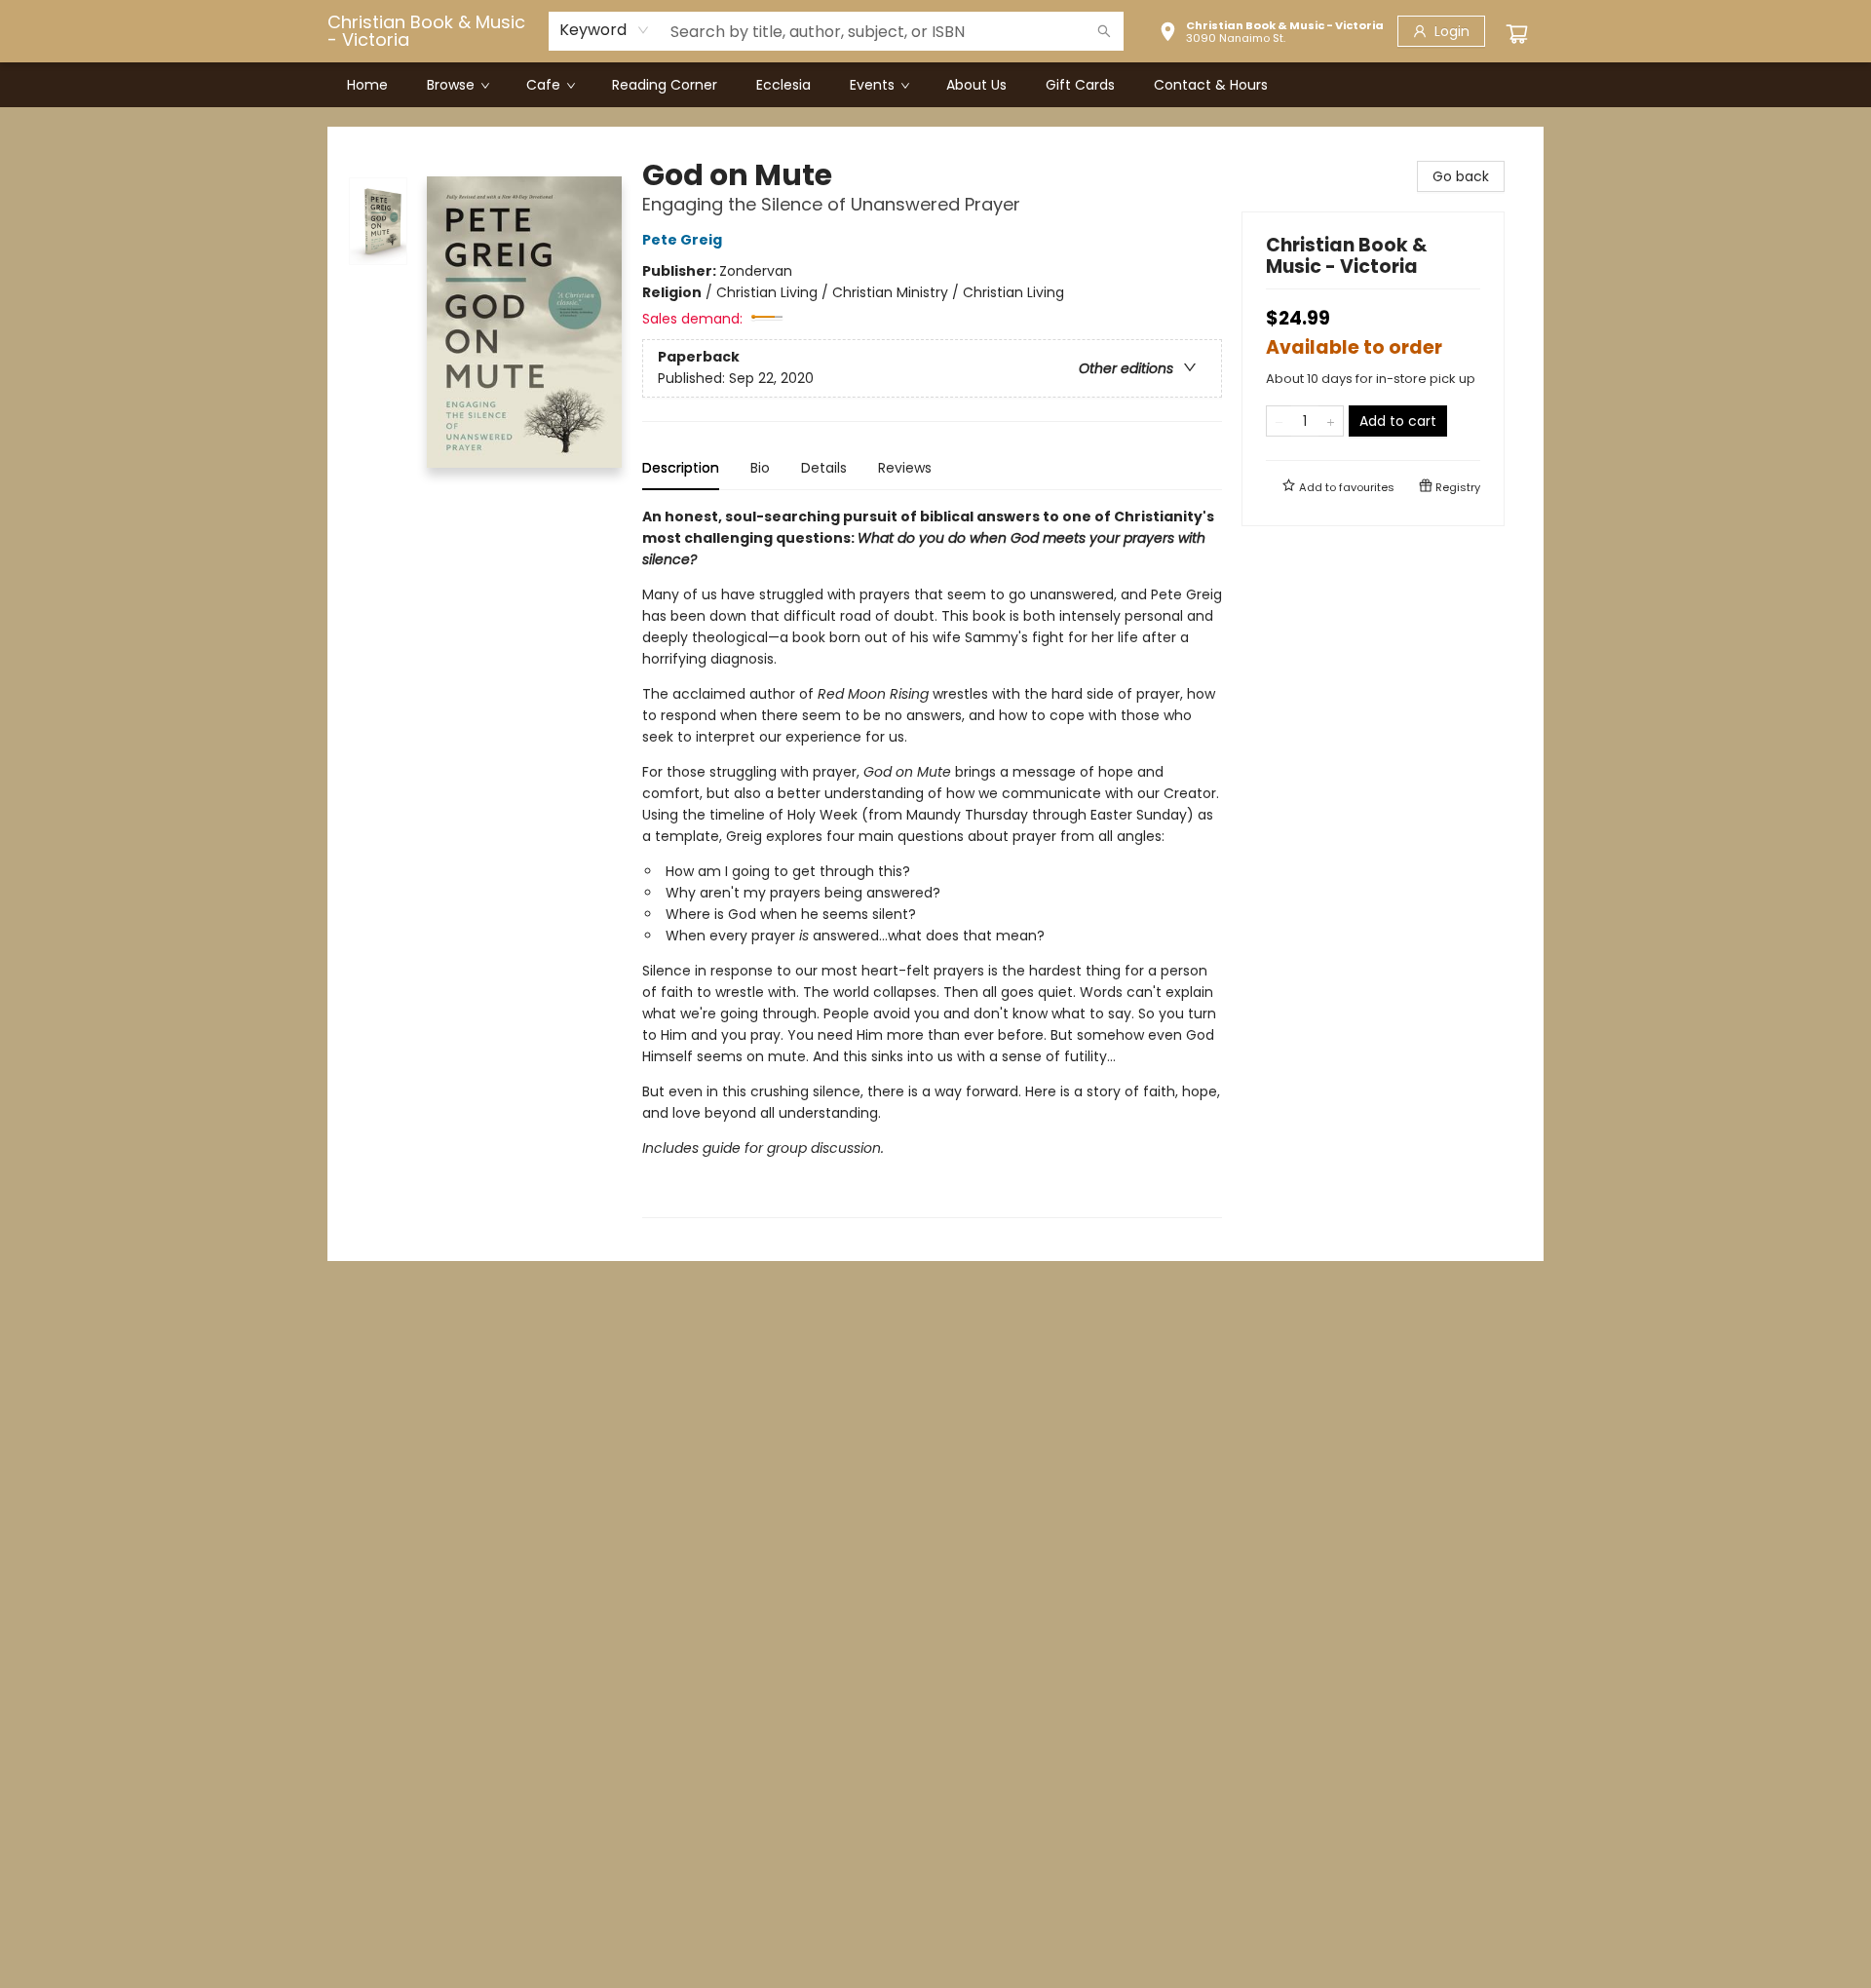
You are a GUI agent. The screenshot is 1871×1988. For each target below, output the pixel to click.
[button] (1271, 34)
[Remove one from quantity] (1279, 421)
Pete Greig (682, 240)
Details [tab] (824, 468)
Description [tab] (681, 468)
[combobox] (605, 30)
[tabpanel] (932, 862)
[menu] (935, 85)
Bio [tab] (760, 468)
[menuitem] (367, 85)
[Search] (1104, 31)
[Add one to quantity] (1331, 421)
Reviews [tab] (905, 468)
